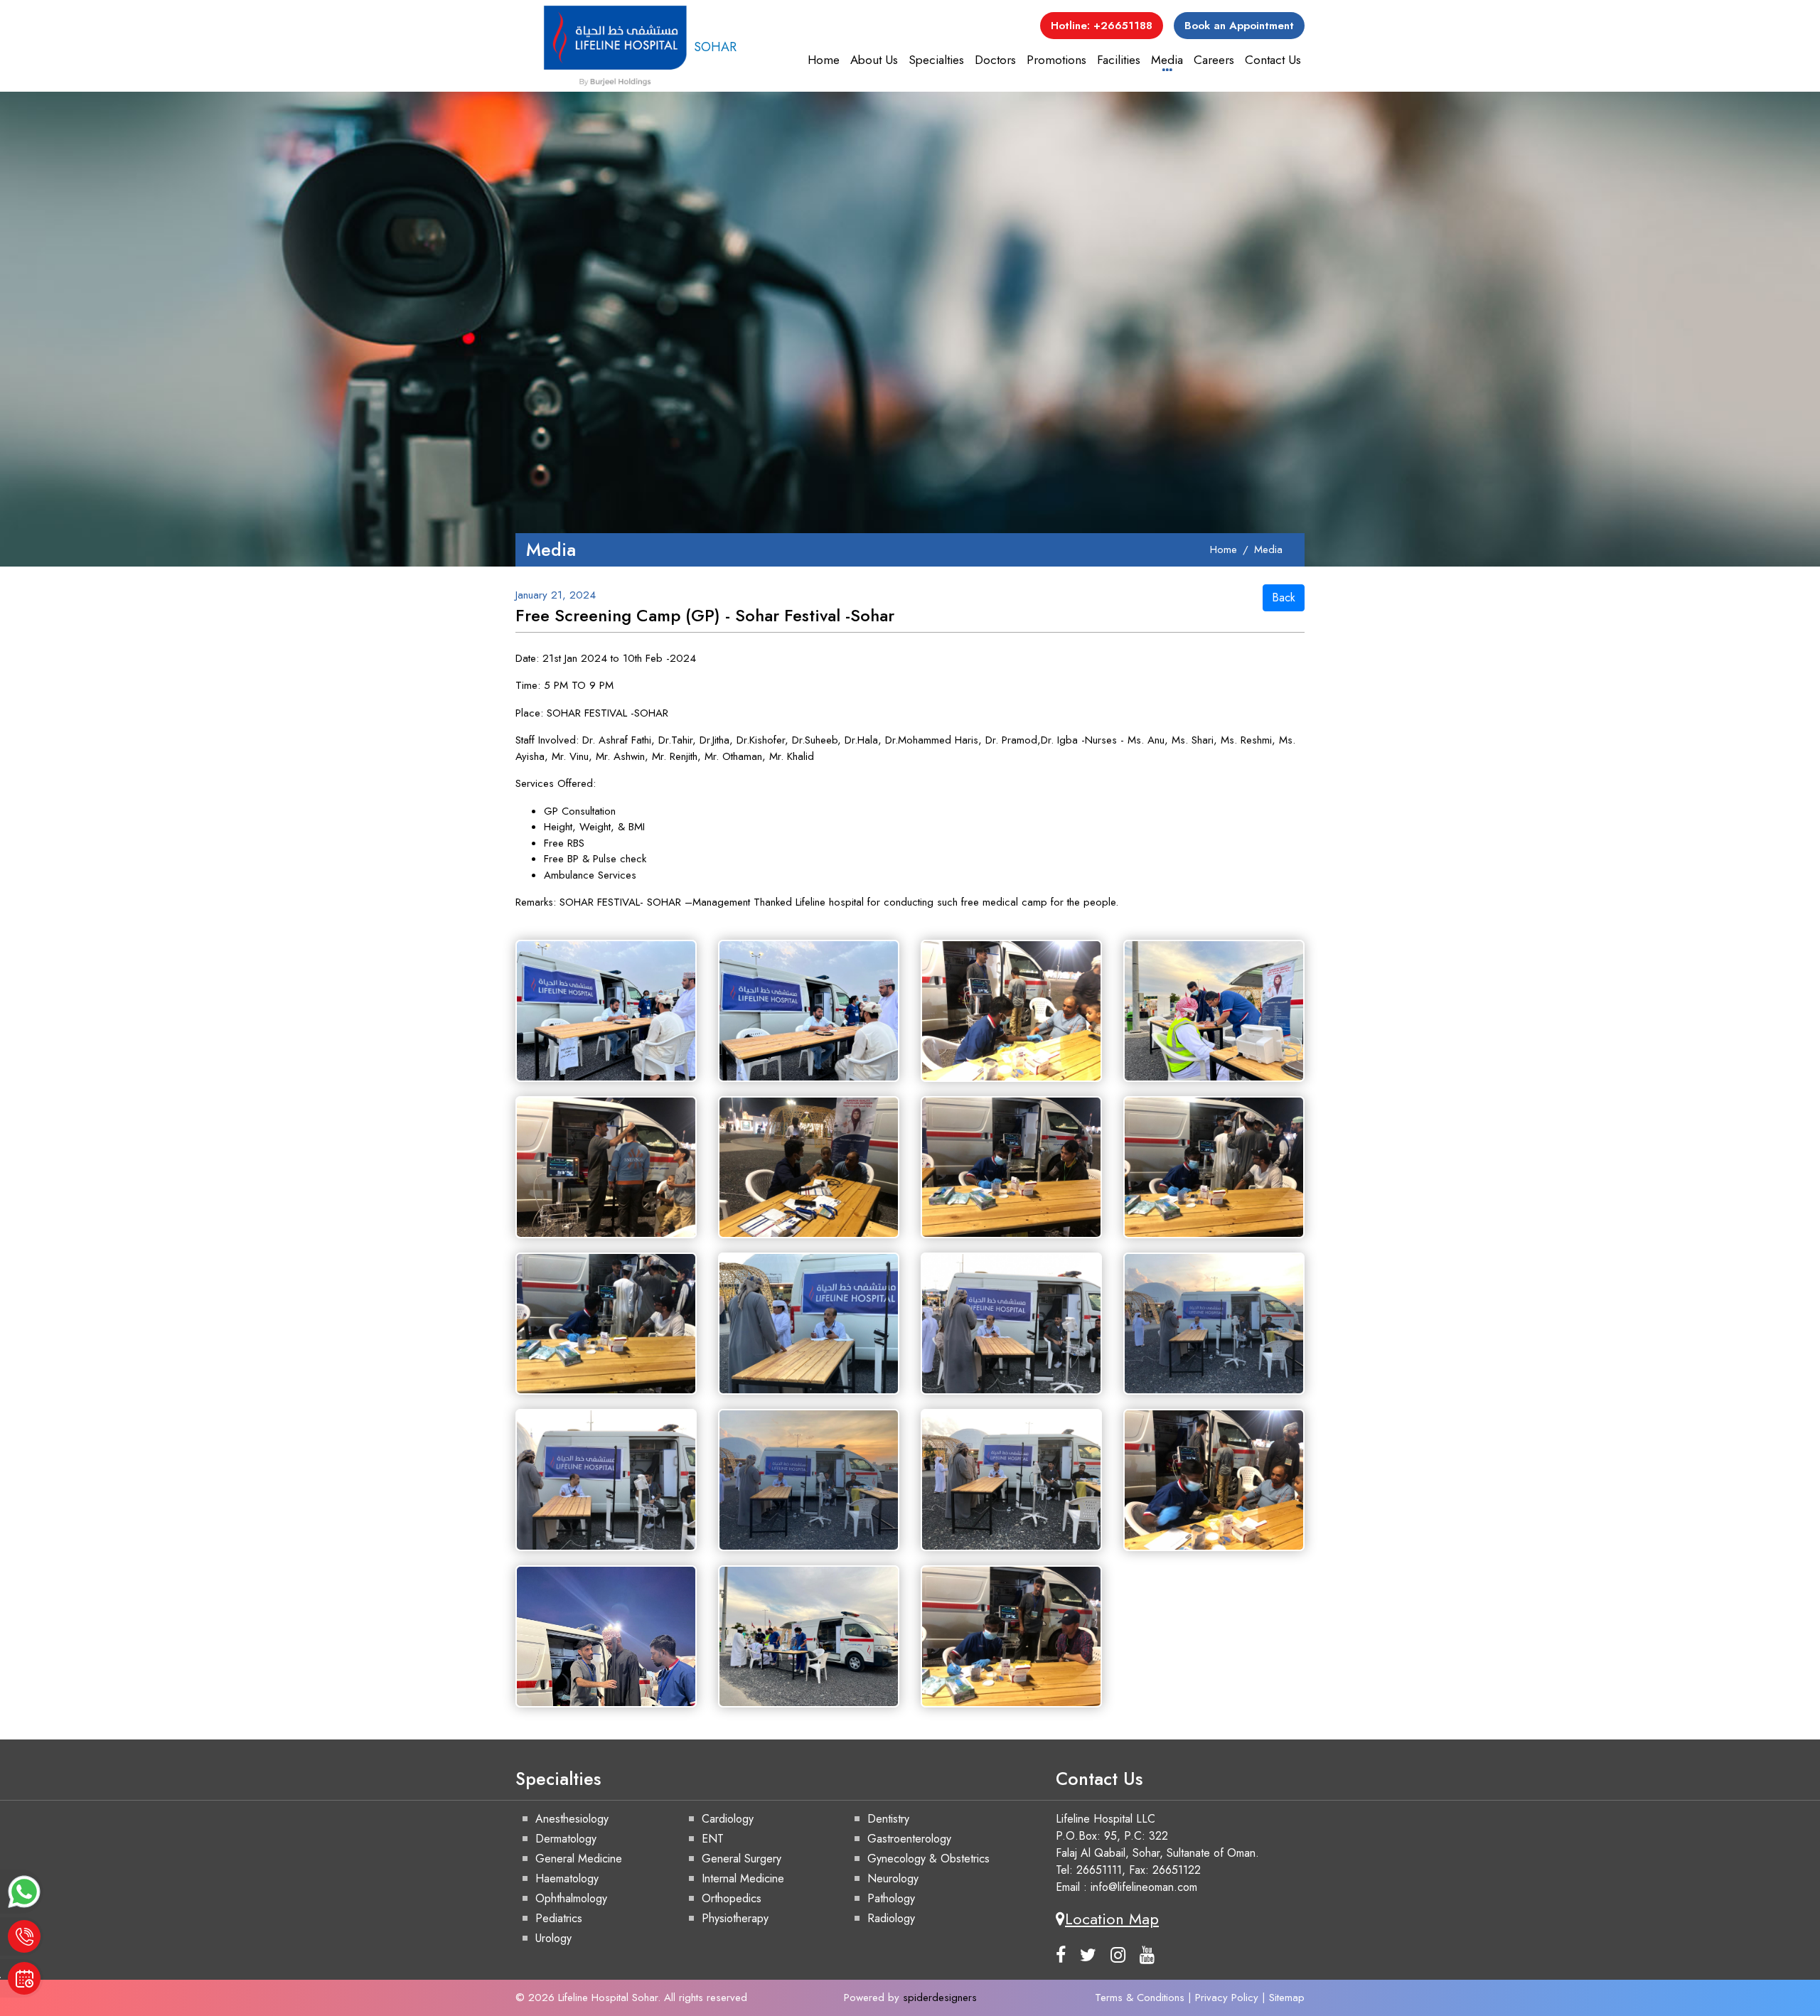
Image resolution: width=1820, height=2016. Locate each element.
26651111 (1099, 1870)
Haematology (567, 1878)
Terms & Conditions (1140, 1998)
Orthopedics (732, 1898)
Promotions (1056, 60)
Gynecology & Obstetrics (928, 1859)
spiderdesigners (940, 1998)
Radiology (891, 1918)
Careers (1214, 60)
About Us (874, 60)
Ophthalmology (571, 1898)
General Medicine (579, 1859)
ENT (713, 1839)
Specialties (936, 60)
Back (1284, 597)
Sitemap (1287, 1998)
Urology (553, 1938)
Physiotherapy (735, 1918)
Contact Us (1273, 60)
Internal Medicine (743, 1878)
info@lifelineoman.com (1144, 1887)
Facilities (1119, 60)
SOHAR (715, 47)
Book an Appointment (1239, 26)
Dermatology (566, 1839)
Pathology (891, 1898)
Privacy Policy (1227, 1998)
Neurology (893, 1878)
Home (824, 60)
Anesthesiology (572, 1819)
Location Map (1112, 1919)
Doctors (995, 60)
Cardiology (728, 1819)
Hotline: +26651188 (1102, 26)
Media (1167, 60)
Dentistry (888, 1819)
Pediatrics (559, 1918)
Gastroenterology (909, 1839)
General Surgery (742, 1859)
